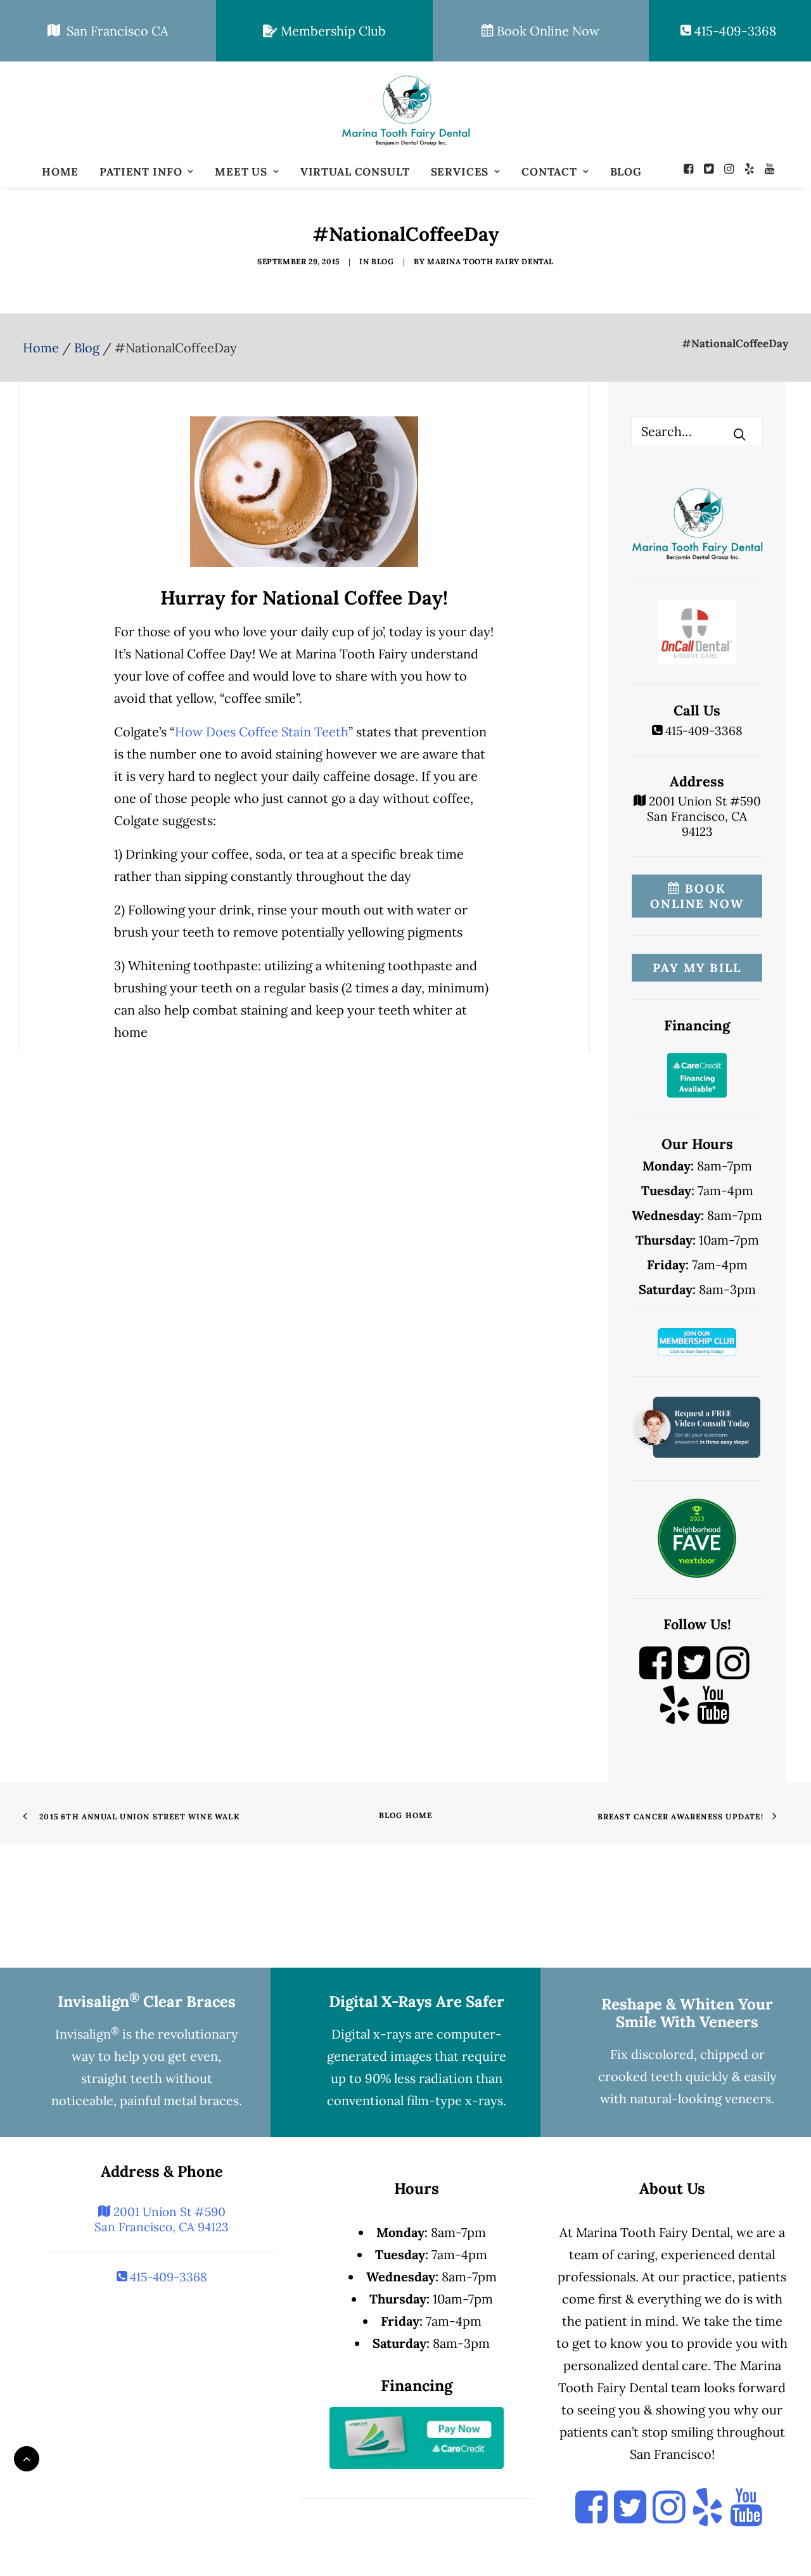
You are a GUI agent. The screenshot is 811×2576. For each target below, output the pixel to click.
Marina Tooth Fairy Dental (490, 261)
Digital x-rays (371, 2034)
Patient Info (141, 172)
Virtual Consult (355, 172)
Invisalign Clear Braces (147, 2002)
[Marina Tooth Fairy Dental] (405, 109)
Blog (626, 172)
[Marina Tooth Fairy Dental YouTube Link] (713, 1716)
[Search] (697, 431)
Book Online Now (546, 31)
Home (60, 172)
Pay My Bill (697, 968)
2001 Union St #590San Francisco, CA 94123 (703, 816)
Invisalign (87, 2034)
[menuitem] (60, 172)
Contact (549, 172)
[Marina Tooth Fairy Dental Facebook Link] (655, 1675)
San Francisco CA (114, 31)
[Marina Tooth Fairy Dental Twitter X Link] (694, 1675)
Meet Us (241, 172)
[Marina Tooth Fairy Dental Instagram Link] (733, 1675)
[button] (692, 169)
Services (460, 172)
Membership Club (332, 31)
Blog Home (406, 1815)
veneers (748, 2099)
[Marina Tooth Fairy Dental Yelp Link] (674, 1716)
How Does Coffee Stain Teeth (262, 732)
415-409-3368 (734, 31)
